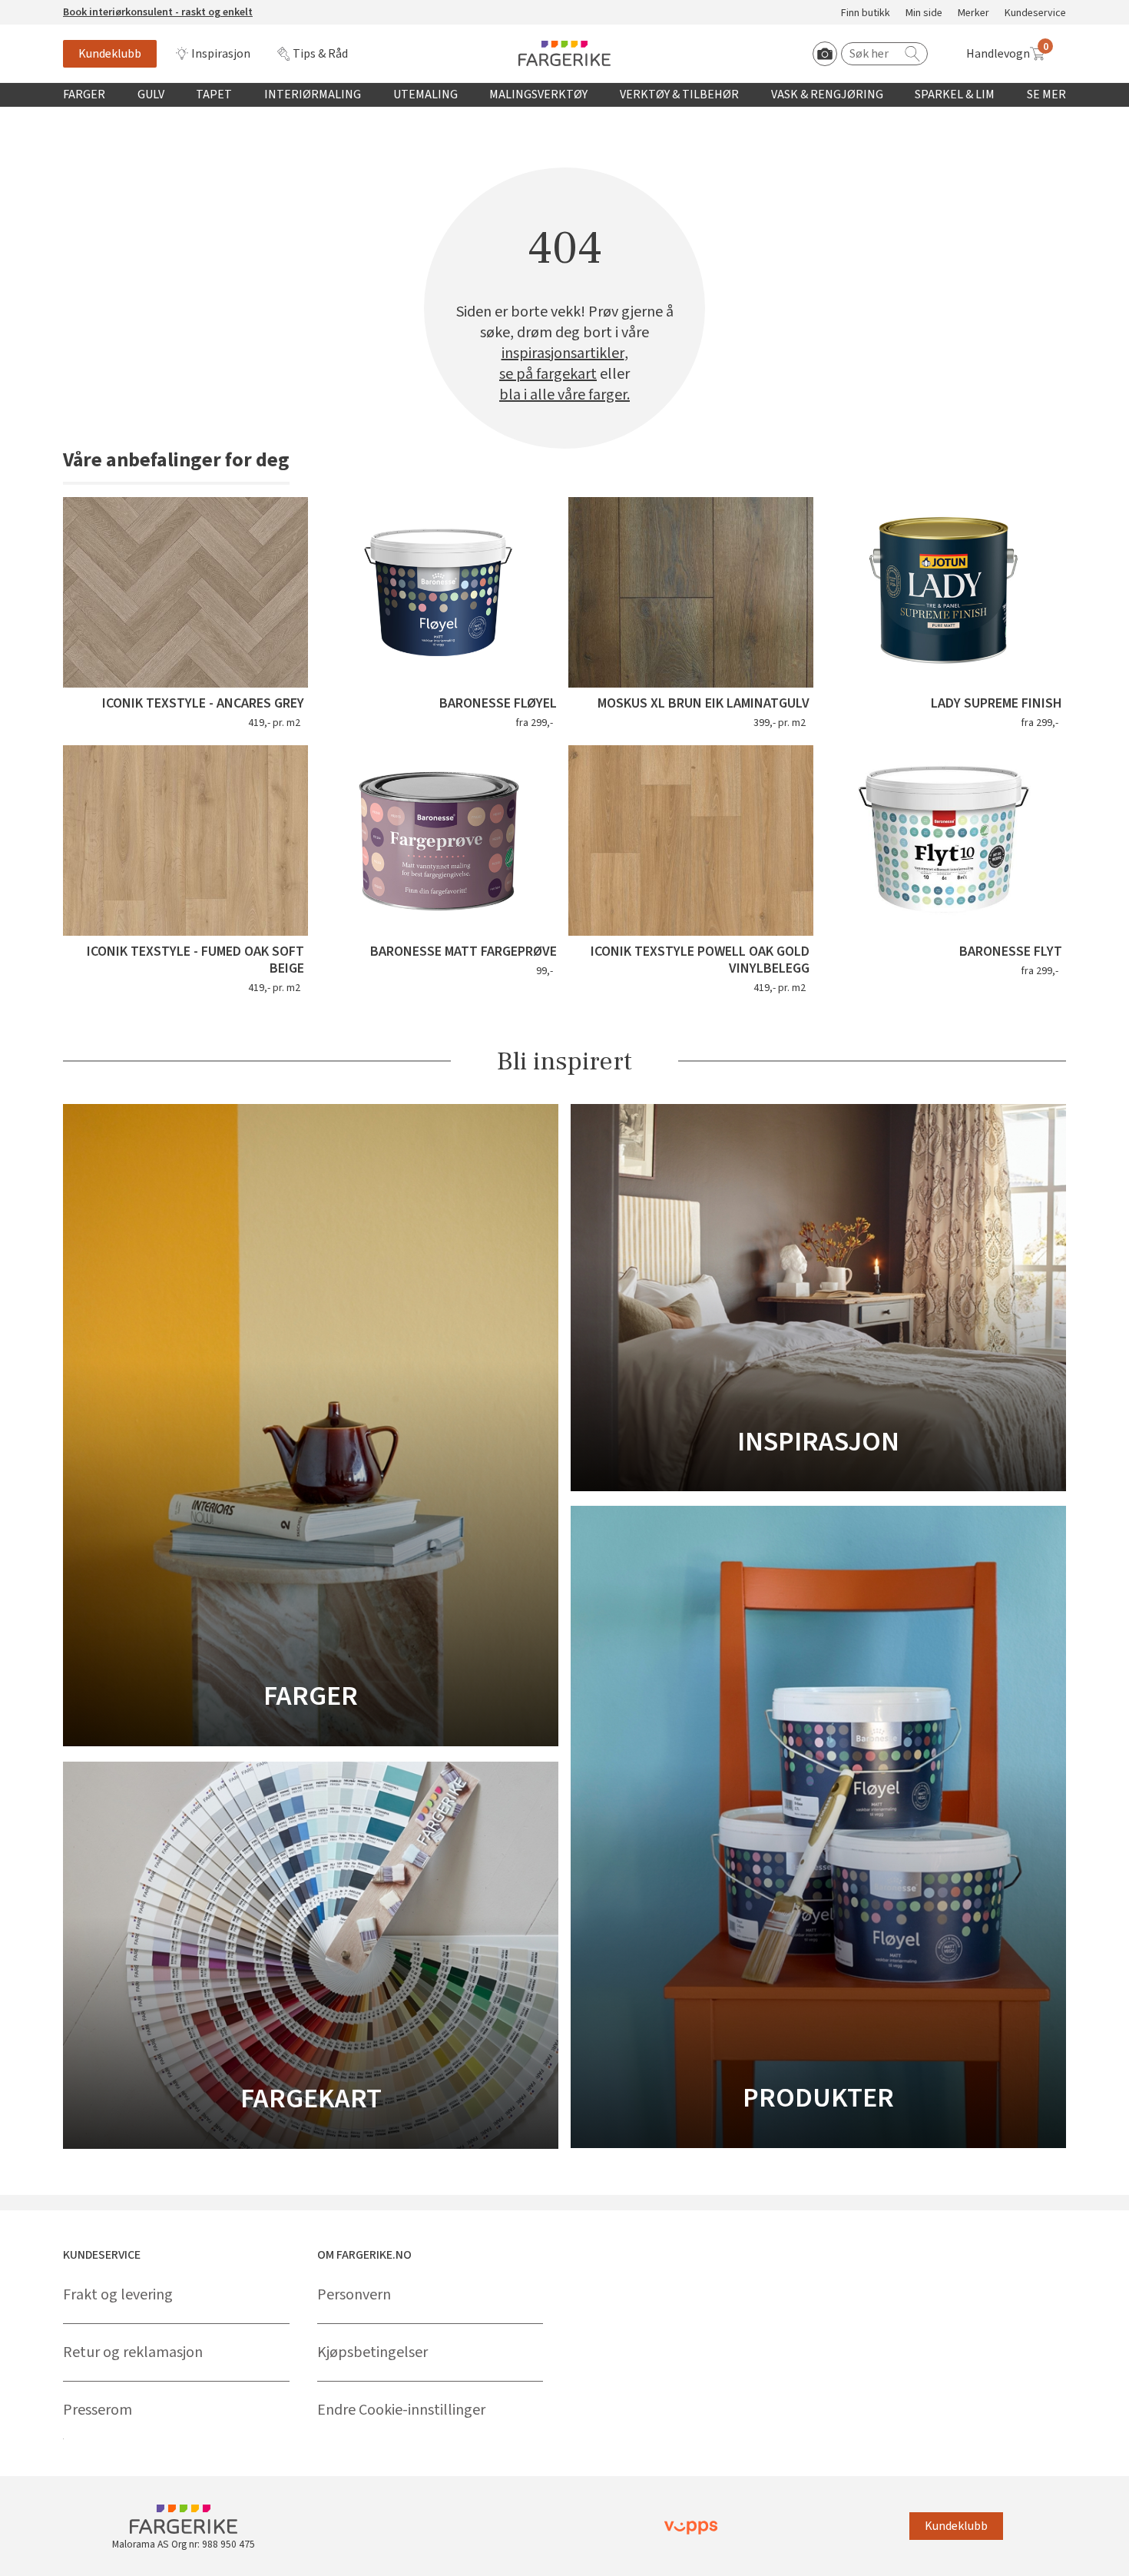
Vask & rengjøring (827, 94)
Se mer (1046, 94)
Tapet (214, 94)
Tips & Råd (320, 54)
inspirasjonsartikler (563, 354)
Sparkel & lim (955, 94)
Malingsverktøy (538, 94)
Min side (924, 13)
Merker (973, 13)
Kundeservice (1035, 13)
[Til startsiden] (564, 53)
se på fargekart (548, 375)
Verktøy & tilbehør (679, 94)
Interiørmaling (313, 94)
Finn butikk (866, 13)
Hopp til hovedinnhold (59, 8)
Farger (84, 94)
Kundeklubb (110, 54)
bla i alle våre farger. (564, 395)
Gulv (151, 94)
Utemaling (425, 94)
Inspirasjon (221, 54)
